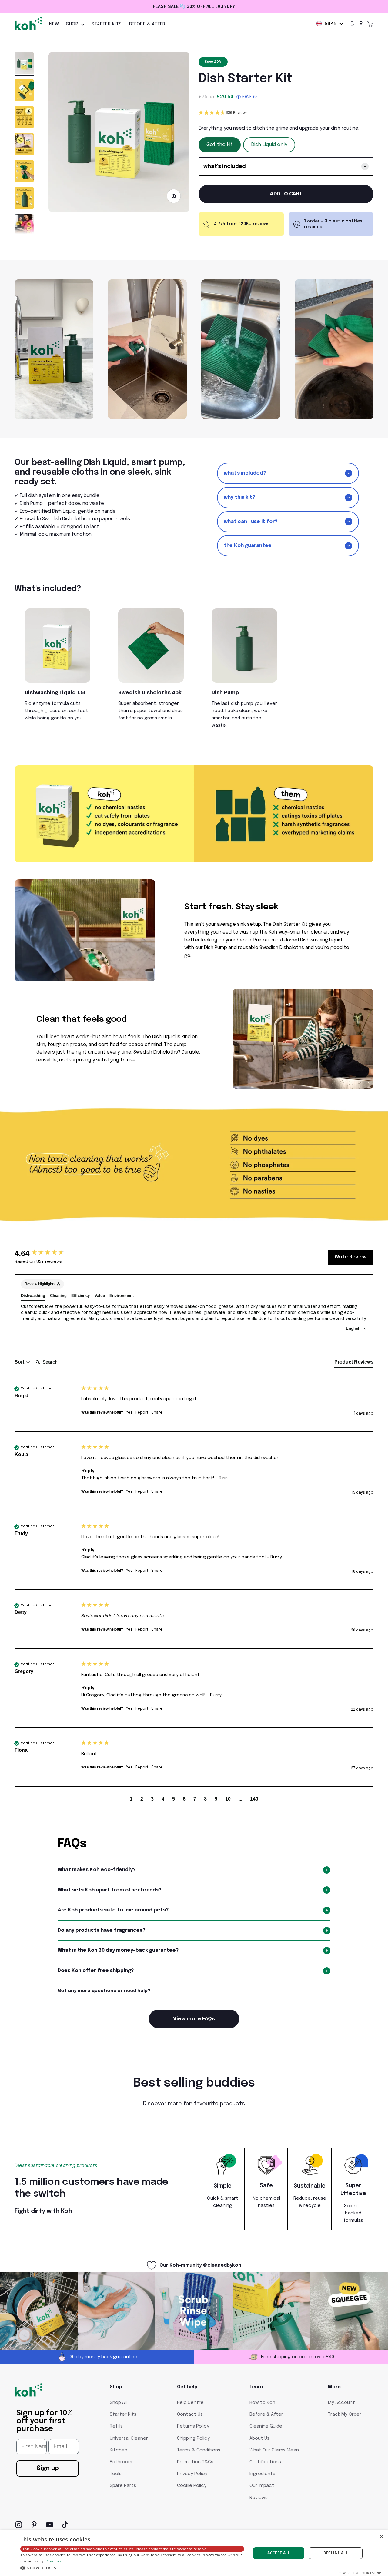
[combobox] (330, 24)
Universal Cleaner (129, 2438)
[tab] (354, 1363)
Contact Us (190, 2414)
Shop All (118, 2403)
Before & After (147, 24)
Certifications (265, 2462)
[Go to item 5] (24, 172)
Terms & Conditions (199, 2450)
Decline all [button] (336, 2553)
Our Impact (262, 2486)
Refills (116, 2426)
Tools (116, 2474)
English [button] (354, 1328)
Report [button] (142, 1413)
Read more (55, 2561)
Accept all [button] (279, 2553)
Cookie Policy (192, 2486)
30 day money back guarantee (199, 7)
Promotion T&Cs (195, 2462)
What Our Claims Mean (274, 2450)
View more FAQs (194, 2019)
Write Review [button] (351, 1257)
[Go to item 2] (24, 91)
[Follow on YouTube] (50, 2525)
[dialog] (194, 2553)
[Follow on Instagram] (19, 2525)
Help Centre (190, 2403)
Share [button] (157, 1413)
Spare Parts (123, 2486)
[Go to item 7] (24, 226)
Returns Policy (193, 2426)
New (54, 24)
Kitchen (119, 2450)
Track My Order (345, 2414)
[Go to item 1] (24, 64)
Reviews (259, 2498)
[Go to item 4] (24, 145)
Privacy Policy (192, 2474)
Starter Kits (107, 24)
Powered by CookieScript (360, 2573)
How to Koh (262, 2403)
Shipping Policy (193, 2438)
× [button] (381, 2537)
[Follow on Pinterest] (34, 2525)
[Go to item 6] (24, 199)
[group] (46, 1253)
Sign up (48, 2468)
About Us (259, 2438)
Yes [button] (129, 1413)
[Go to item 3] (24, 118)
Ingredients (262, 2474)
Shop (72, 24)
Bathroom (121, 2462)
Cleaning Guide (266, 2426)
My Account (341, 2403)
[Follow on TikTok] (65, 2525)
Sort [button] (20, 1362)
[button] (286, 113)
